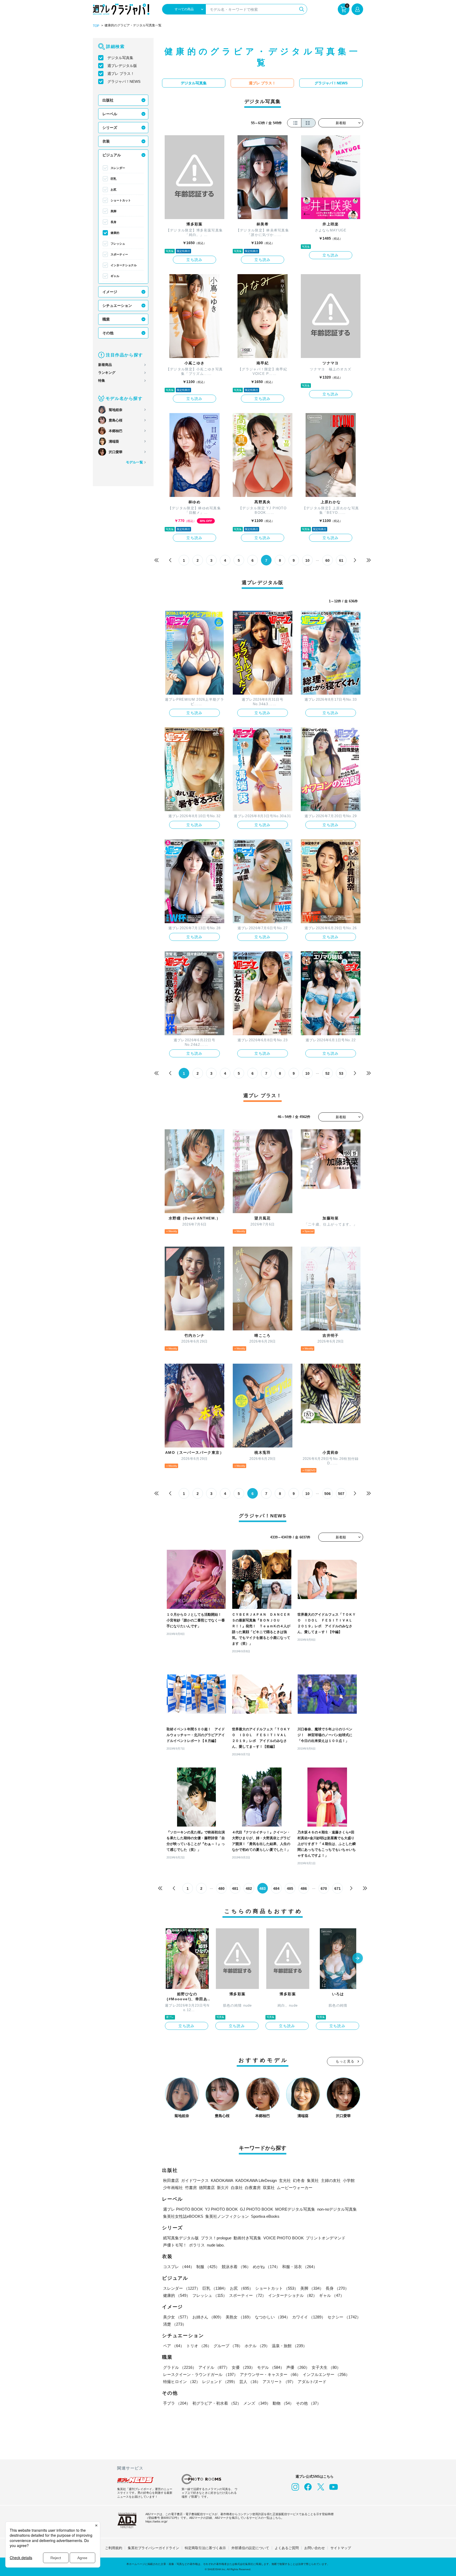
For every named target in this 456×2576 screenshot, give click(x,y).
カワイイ (309, 2317)
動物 (283, 2403)
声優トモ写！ (175, 2245)
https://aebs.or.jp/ (156, 2521)
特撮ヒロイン (182, 2382)
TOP (96, 26)
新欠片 (223, 2188)
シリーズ (110, 128)
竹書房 (191, 2188)
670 (324, 1889)
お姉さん (208, 2317)
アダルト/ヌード (312, 2382)
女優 (243, 2367)
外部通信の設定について (250, 2548)
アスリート (279, 2382)
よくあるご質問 (287, 2548)
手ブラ (177, 2403)
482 (249, 1889)
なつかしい (272, 2317)
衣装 (106, 141)
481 (235, 1889)
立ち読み (194, 260)
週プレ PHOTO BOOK (183, 2209)
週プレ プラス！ (121, 74)
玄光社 (285, 2180)
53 (341, 1073)
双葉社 (269, 2188)
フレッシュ (118, 244)
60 (327, 560)
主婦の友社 (331, 2180)
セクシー (344, 2317)
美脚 (113, 211)
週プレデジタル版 (122, 66)
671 (338, 1889)
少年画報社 (173, 2188)
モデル (271, 2367)
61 (341, 560)
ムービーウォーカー (295, 2188)
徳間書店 (207, 2188)
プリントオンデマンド (326, 2238)
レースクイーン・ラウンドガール (200, 2374)
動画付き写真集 (247, 2238)
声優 (298, 2367)
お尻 (113, 190)
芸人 (250, 2382)
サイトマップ (341, 2548)
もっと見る (345, 2061)
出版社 (108, 100)
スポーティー (119, 254)
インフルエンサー (326, 2374)
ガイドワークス (195, 2180)
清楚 (175, 2324)
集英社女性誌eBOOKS (183, 2216)
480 (221, 1889)
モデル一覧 (134, 462)
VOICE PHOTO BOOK (284, 2238)
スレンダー (118, 168)
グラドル (180, 2367)
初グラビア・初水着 (217, 2403)
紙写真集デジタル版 (181, 2238)
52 (327, 1073)
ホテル (257, 2346)
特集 (102, 381)
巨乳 (113, 179)
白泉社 (237, 2188)
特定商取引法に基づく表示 (205, 2548)
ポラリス (197, 2245)
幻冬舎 (299, 2180)
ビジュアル (112, 155)
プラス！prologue (216, 2238)
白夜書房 (253, 2188)
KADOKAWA (222, 2180)
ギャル (115, 276)
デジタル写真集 (120, 58)
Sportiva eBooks (265, 2216)
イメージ (110, 292)
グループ (228, 2346)
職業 (106, 319)
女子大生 (326, 2367)
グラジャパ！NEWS (124, 81)
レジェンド (220, 2382)
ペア (174, 2346)
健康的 (115, 233)
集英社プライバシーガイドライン (153, 2548)
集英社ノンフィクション (227, 2216)
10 (307, 560)
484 (276, 1889)
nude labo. (216, 2245)
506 (327, 1494)
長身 (113, 222)
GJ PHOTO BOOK (256, 2209)
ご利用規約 (114, 2548)
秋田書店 (171, 2180)
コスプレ (179, 2267)
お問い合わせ (315, 2548)
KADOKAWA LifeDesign (256, 2180)
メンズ (257, 2403)
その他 (108, 333)
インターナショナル (124, 265)
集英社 (313, 2180)
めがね (266, 2267)
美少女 (177, 2317)
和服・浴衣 (300, 2267)
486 (304, 1889)
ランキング (107, 373)
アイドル (214, 2367)
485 (290, 1889)
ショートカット (121, 200)
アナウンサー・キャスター (270, 2374)
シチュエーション (117, 306)
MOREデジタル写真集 (295, 2209)
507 (341, 1494)
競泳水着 (236, 2267)
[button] (358, 1959)
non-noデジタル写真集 (337, 2209)
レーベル (110, 114)
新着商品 (105, 365)
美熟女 (239, 2317)
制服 (208, 2267)
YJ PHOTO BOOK (221, 2209)
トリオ (199, 2346)
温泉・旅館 (289, 2346)
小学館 (349, 2180)
